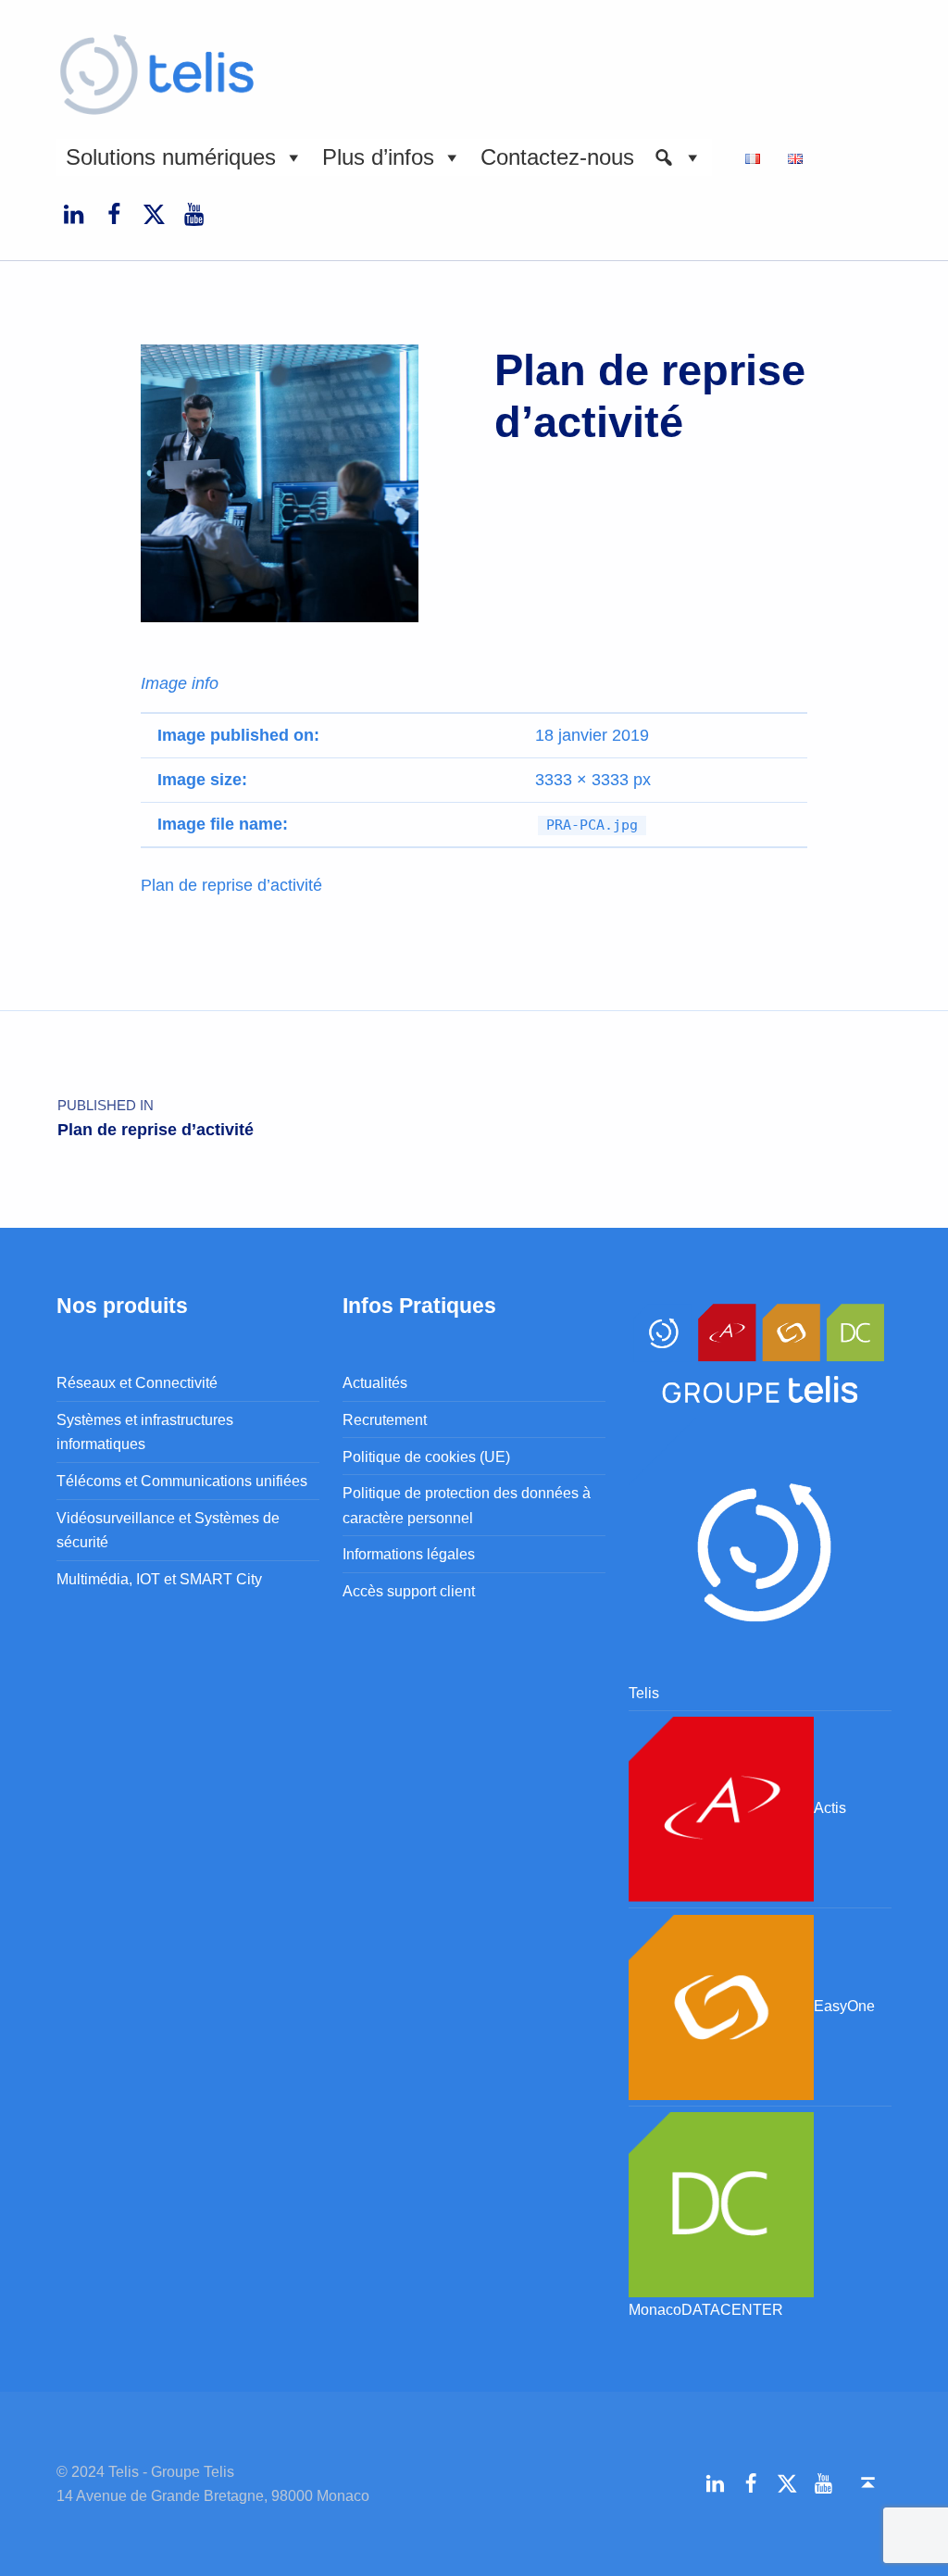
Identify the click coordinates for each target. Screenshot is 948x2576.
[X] (154, 214)
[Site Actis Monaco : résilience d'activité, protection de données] (721, 1808)
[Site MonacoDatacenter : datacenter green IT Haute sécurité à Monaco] (721, 2203)
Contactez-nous (557, 157)
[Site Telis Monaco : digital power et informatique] (760, 1547)
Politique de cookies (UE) (426, 1457)
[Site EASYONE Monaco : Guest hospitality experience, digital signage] (721, 2006)
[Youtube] (194, 214)
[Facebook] (114, 214)
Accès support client (409, 1591)
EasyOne (844, 2006)
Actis (830, 1808)
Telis (644, 1693)
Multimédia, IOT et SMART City (159, 1579)
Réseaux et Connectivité (137, 1382)
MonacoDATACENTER (706, 2309)
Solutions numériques (171, 157)
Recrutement (385, 1419)
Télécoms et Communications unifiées (182, 1481)
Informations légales (409, 1554)
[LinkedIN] (73, 214)
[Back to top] (868, 2483)
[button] (678, 157)
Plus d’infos (378, 157)
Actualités (375, 1382)
